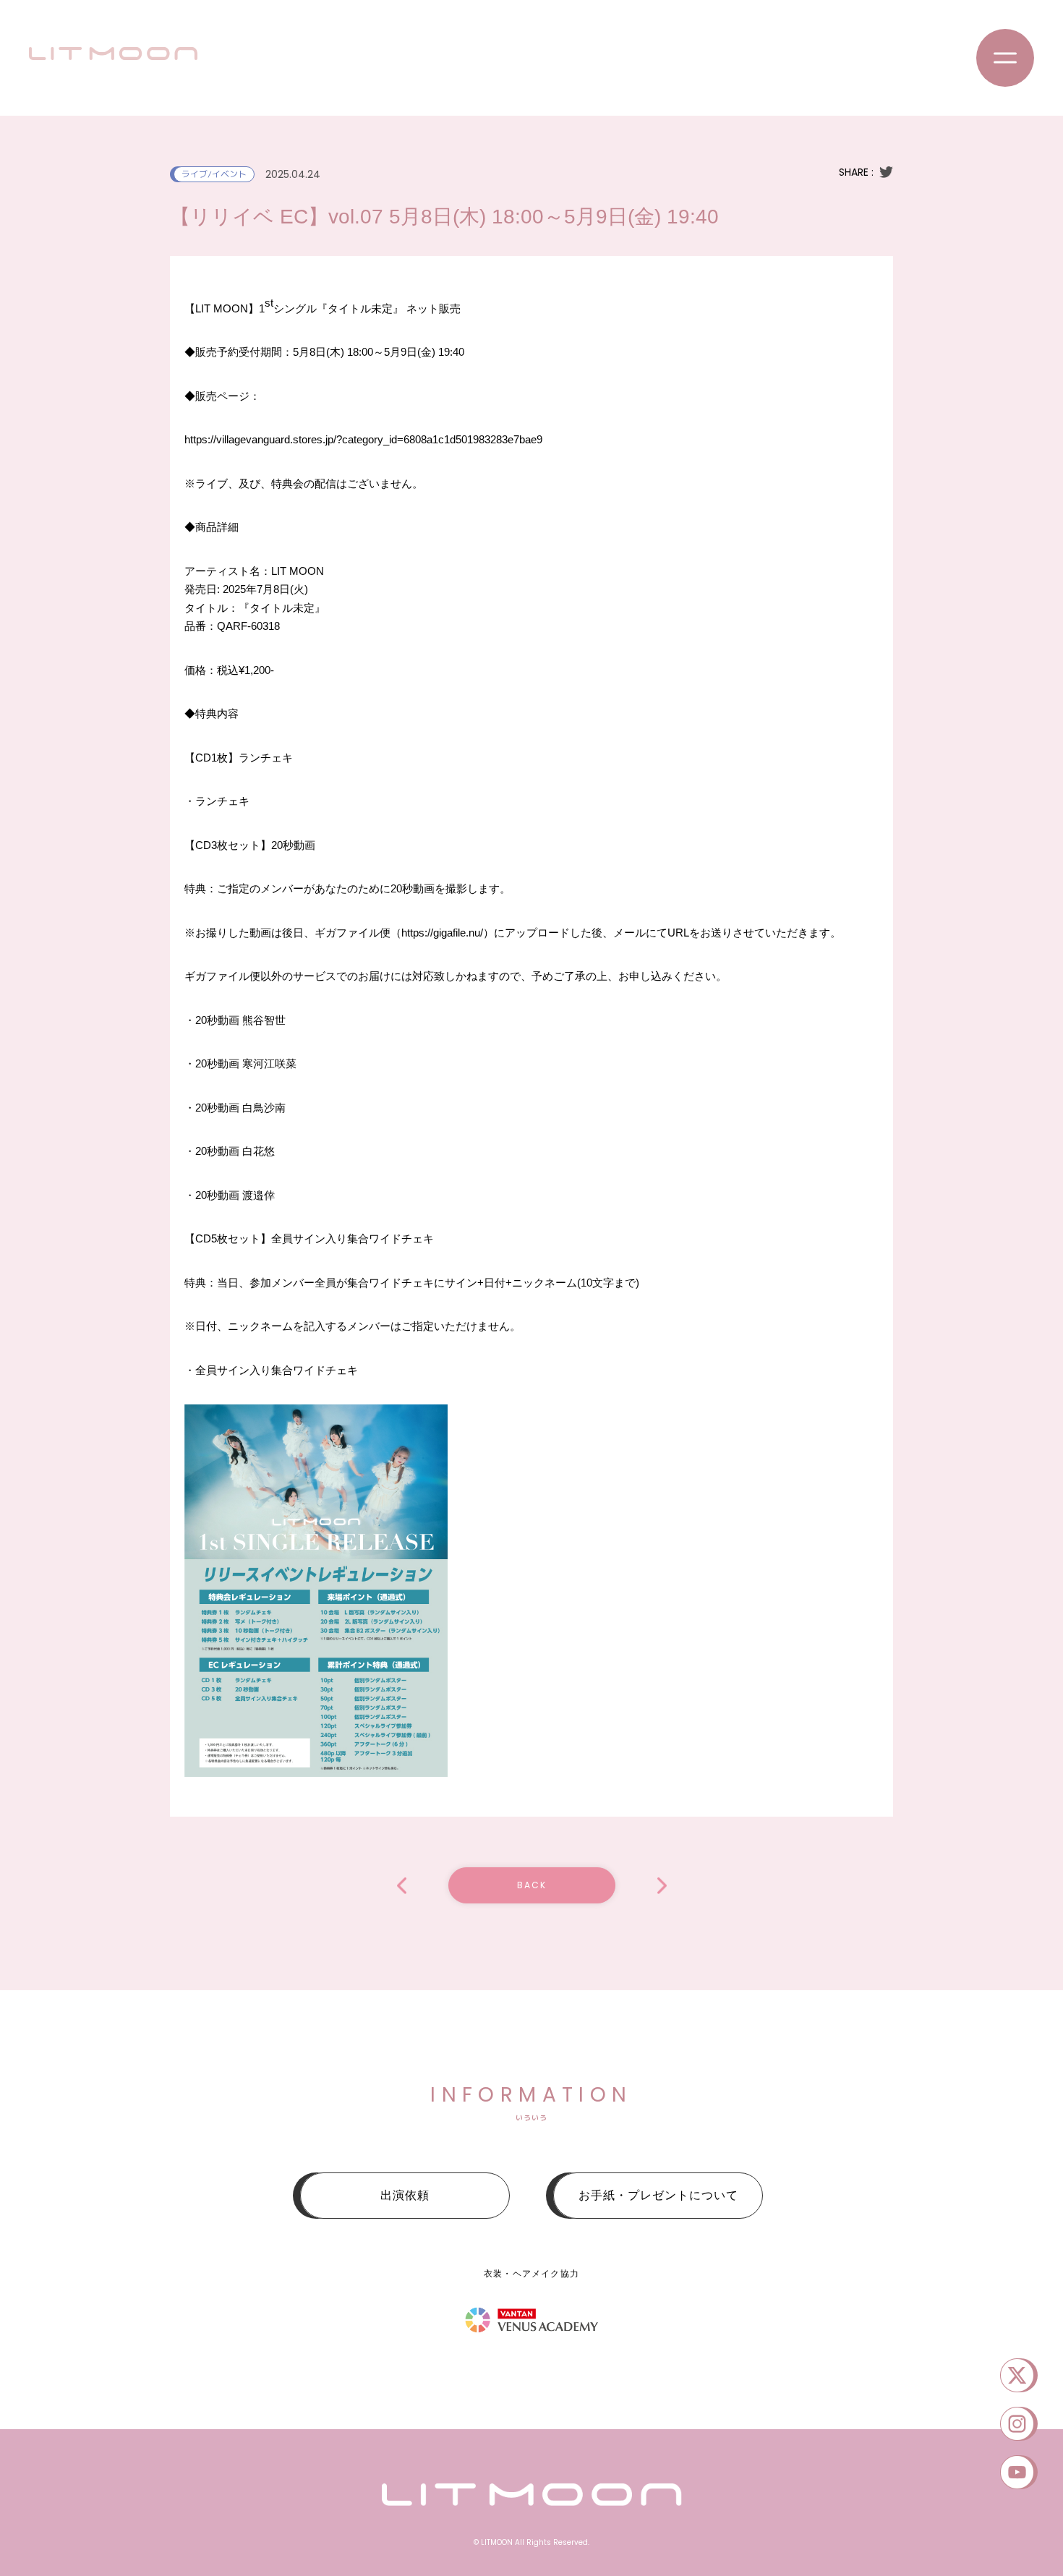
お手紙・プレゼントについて (658, 2195)
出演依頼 (405, 2195)
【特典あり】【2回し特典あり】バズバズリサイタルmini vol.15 (662, 1886)
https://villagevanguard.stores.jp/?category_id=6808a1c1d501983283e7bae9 (363, 439)
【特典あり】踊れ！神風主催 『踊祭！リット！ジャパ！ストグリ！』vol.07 (402, 1886)
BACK (532, 1885)
